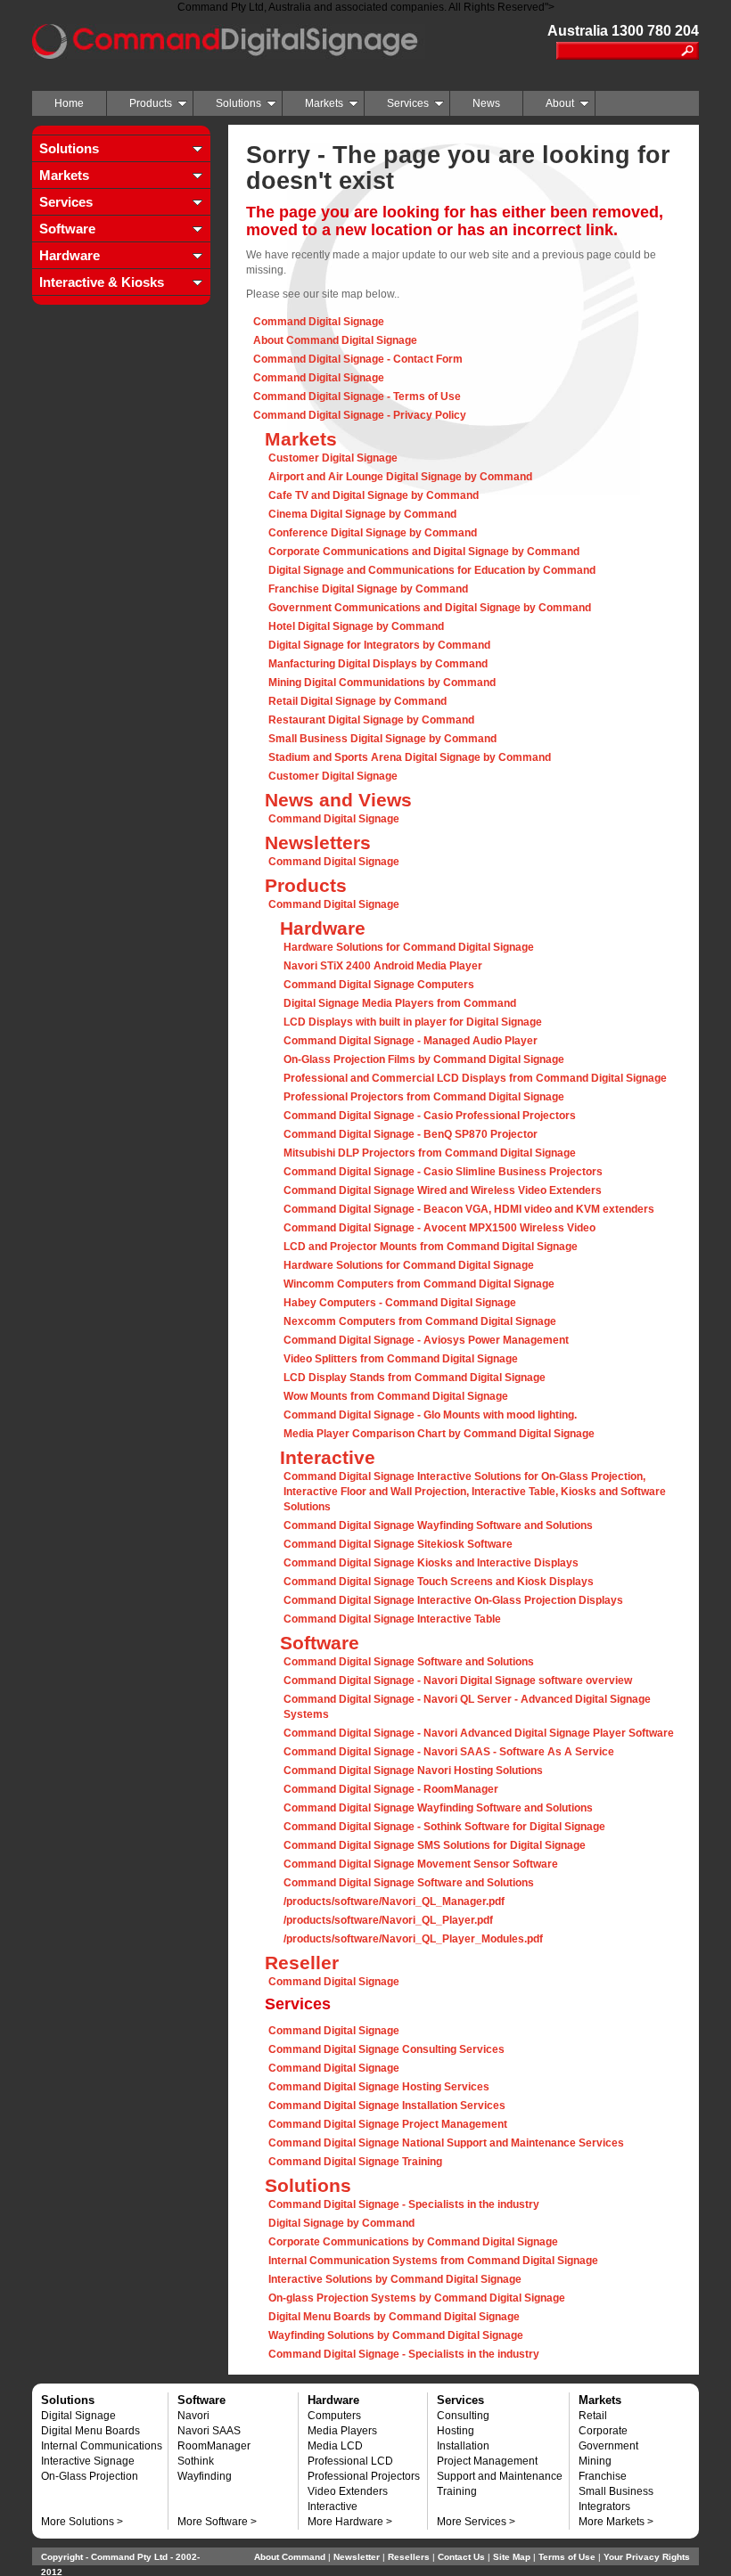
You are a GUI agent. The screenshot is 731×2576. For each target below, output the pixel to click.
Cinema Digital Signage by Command (362, 514)
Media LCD (335, 2446)
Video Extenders (348, 2491)
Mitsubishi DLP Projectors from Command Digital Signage (430, 1153)
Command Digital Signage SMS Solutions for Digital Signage (435, 1845)
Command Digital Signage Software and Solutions (409, 1662)
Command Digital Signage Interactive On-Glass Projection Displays (453, 1600)
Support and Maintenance (500, 2476)
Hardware (70, 255)
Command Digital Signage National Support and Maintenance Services (446, 2143)
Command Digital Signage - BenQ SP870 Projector (411, 1134)
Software (67, 229)
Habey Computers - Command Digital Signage (400, 1303)
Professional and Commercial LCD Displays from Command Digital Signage (475, 1078)
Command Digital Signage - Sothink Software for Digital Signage (444, 1827)
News (486, 103)
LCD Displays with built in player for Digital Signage (413, 1022)
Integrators (604, 2506)
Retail (593, 2416)
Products (151, 103)
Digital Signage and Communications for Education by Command (432, 570)
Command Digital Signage (319, 322)
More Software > (217, 2522)
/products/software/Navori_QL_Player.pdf (388, 1920)
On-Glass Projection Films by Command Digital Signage (424, 1059)
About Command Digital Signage (335, 340)
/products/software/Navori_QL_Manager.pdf (394, 1901)
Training (457, 2491)
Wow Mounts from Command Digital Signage (396, 1396)
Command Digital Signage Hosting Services (379, 2087)
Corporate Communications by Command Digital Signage (413, 2242)
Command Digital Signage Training (355, 2162)
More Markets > (616, 2522)
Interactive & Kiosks (102, 282)
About (560, 103)
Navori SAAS (209, 2431)
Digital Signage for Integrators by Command (379, 645)
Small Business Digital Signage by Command (382, 739)
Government (608, 2446)
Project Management (487, 2461)
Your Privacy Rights (647, 2557)
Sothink (196, 2461)
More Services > (476, 2522)
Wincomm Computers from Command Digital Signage (419, 1284)
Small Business (616, 2491)
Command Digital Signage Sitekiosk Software (398, 1544)
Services (408, 103)
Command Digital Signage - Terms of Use (357, 397)
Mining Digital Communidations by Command (382, 683)
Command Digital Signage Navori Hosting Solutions (413, 1770)
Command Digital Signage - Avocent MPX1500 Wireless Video (439, 1228)
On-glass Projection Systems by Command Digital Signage (417, 2298)
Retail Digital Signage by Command (357, 701)
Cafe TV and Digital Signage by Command (374, 495)
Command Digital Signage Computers (379, 985)
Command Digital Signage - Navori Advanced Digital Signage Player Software (479, 1733)
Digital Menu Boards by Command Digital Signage (394, 2317)
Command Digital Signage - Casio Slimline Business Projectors (443, 1172)
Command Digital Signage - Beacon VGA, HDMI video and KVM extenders (469, 1209)
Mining (595, 2461)
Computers (334, 2416)
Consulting (463, 2416)
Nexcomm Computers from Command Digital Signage (420, 1321)
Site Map (512, 2557)
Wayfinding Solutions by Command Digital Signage (396, 2335)
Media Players (342, 2431)
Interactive (333, 2506)
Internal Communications (102, 2446)
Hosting (456, 2431)
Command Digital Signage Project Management (388, 2124)
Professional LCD (350, 2461)
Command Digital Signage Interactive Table (392, 1619)
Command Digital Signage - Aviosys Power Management (426, 1340)
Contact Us (461, 2557)
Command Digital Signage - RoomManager (391, 1789)
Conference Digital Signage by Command (373, 533)
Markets (324, 103)
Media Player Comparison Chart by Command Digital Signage (439, 1434)
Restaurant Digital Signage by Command (371, 720)
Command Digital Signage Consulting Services (386, 2049)
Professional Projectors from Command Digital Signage (424, 1097)
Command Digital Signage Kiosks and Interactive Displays (431, 1563)
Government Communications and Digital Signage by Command (430, 608)
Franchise (603, 2476)
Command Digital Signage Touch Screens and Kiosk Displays (439, 1582)
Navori (193, 2416)
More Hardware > (350, 2522)
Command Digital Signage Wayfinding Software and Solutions (438, 1525)
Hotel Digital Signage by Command (356, 626)
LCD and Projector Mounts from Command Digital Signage (431, 1247)
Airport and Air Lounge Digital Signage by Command (400, 477)
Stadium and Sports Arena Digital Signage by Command (410, 757)
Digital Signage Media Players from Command (400, 1003)
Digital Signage (78, 2416)
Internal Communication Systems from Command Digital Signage (433, 2261)
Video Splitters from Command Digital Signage (401, 1359)
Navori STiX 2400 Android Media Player (383, 966)
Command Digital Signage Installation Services (387, 2106)
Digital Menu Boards (90, 2431)
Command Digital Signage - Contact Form (358, 359)
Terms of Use (567, 2557)
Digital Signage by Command (341, 2223)
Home (69, 103)
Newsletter (357, 2557)
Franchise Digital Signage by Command (368, 589)
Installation (463, 2446)
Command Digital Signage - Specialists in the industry (404, 2204)
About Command (290, 2557)
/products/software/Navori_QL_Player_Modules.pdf (413, 1939)
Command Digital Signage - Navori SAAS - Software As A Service (449, 1752)
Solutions (238, 103)
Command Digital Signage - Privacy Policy (360, 415)
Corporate (603, 2431)
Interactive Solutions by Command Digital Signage (395, 2279)
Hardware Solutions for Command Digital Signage (409, 947)
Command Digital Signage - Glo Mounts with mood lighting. (430, 1415)
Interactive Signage (88, 2461)
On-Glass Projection (90, 2476)
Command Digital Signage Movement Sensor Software (421, 1864)
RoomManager (214, 2446)
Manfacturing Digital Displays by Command (378, 664)
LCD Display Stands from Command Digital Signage (415, 1378)
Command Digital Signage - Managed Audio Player (411, 1041)
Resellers (409, 2557)
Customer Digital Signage (333, 458)
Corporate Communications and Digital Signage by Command (424, 552)
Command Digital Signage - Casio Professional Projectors (430, 1116)
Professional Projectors (364, 2476)
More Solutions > (82, 2522)
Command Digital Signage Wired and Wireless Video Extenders (443, 1190)
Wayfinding (205, 2476)
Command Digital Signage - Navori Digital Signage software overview (458, 1681)
